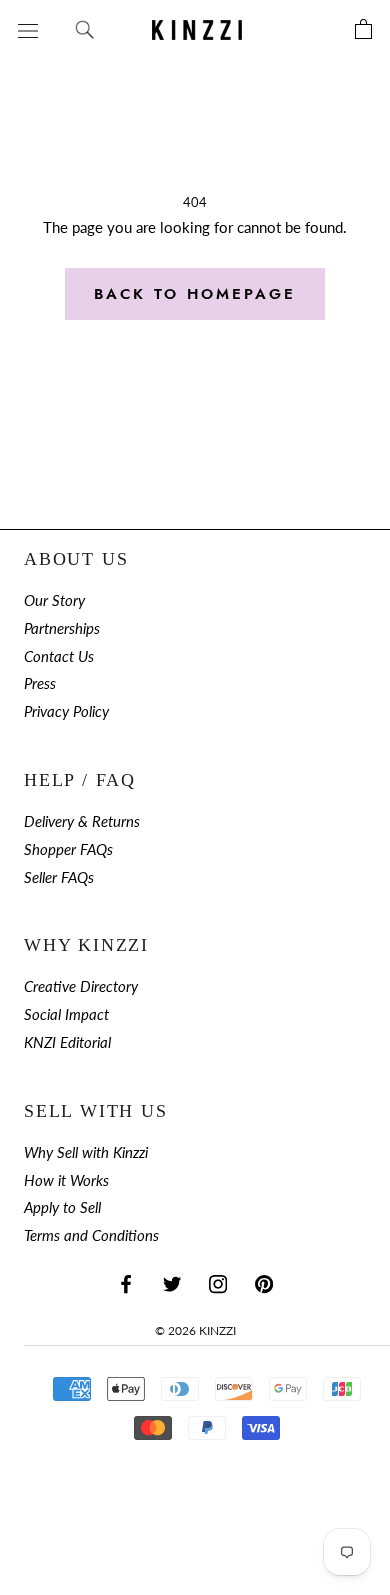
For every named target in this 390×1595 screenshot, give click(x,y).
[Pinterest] (264, 1283)
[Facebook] (126, 1283)
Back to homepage (195, 294)
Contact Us (59, 656)
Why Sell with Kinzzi (86, 1152)
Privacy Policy (66, 711)
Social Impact (66, 1014)
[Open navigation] (28, 29)
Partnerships (62, 628)
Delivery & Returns (82, 821)
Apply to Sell (62, 1207)
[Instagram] (218, 1283)
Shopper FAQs (68, 849)
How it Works (66, 1180)
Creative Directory (81, 986)
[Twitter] (172, 1283)
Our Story (54, 600)
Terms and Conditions (91, 1235)
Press (40, 683)
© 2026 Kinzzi (195, 1330)
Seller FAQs (59, 877)
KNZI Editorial (67, 1042)
